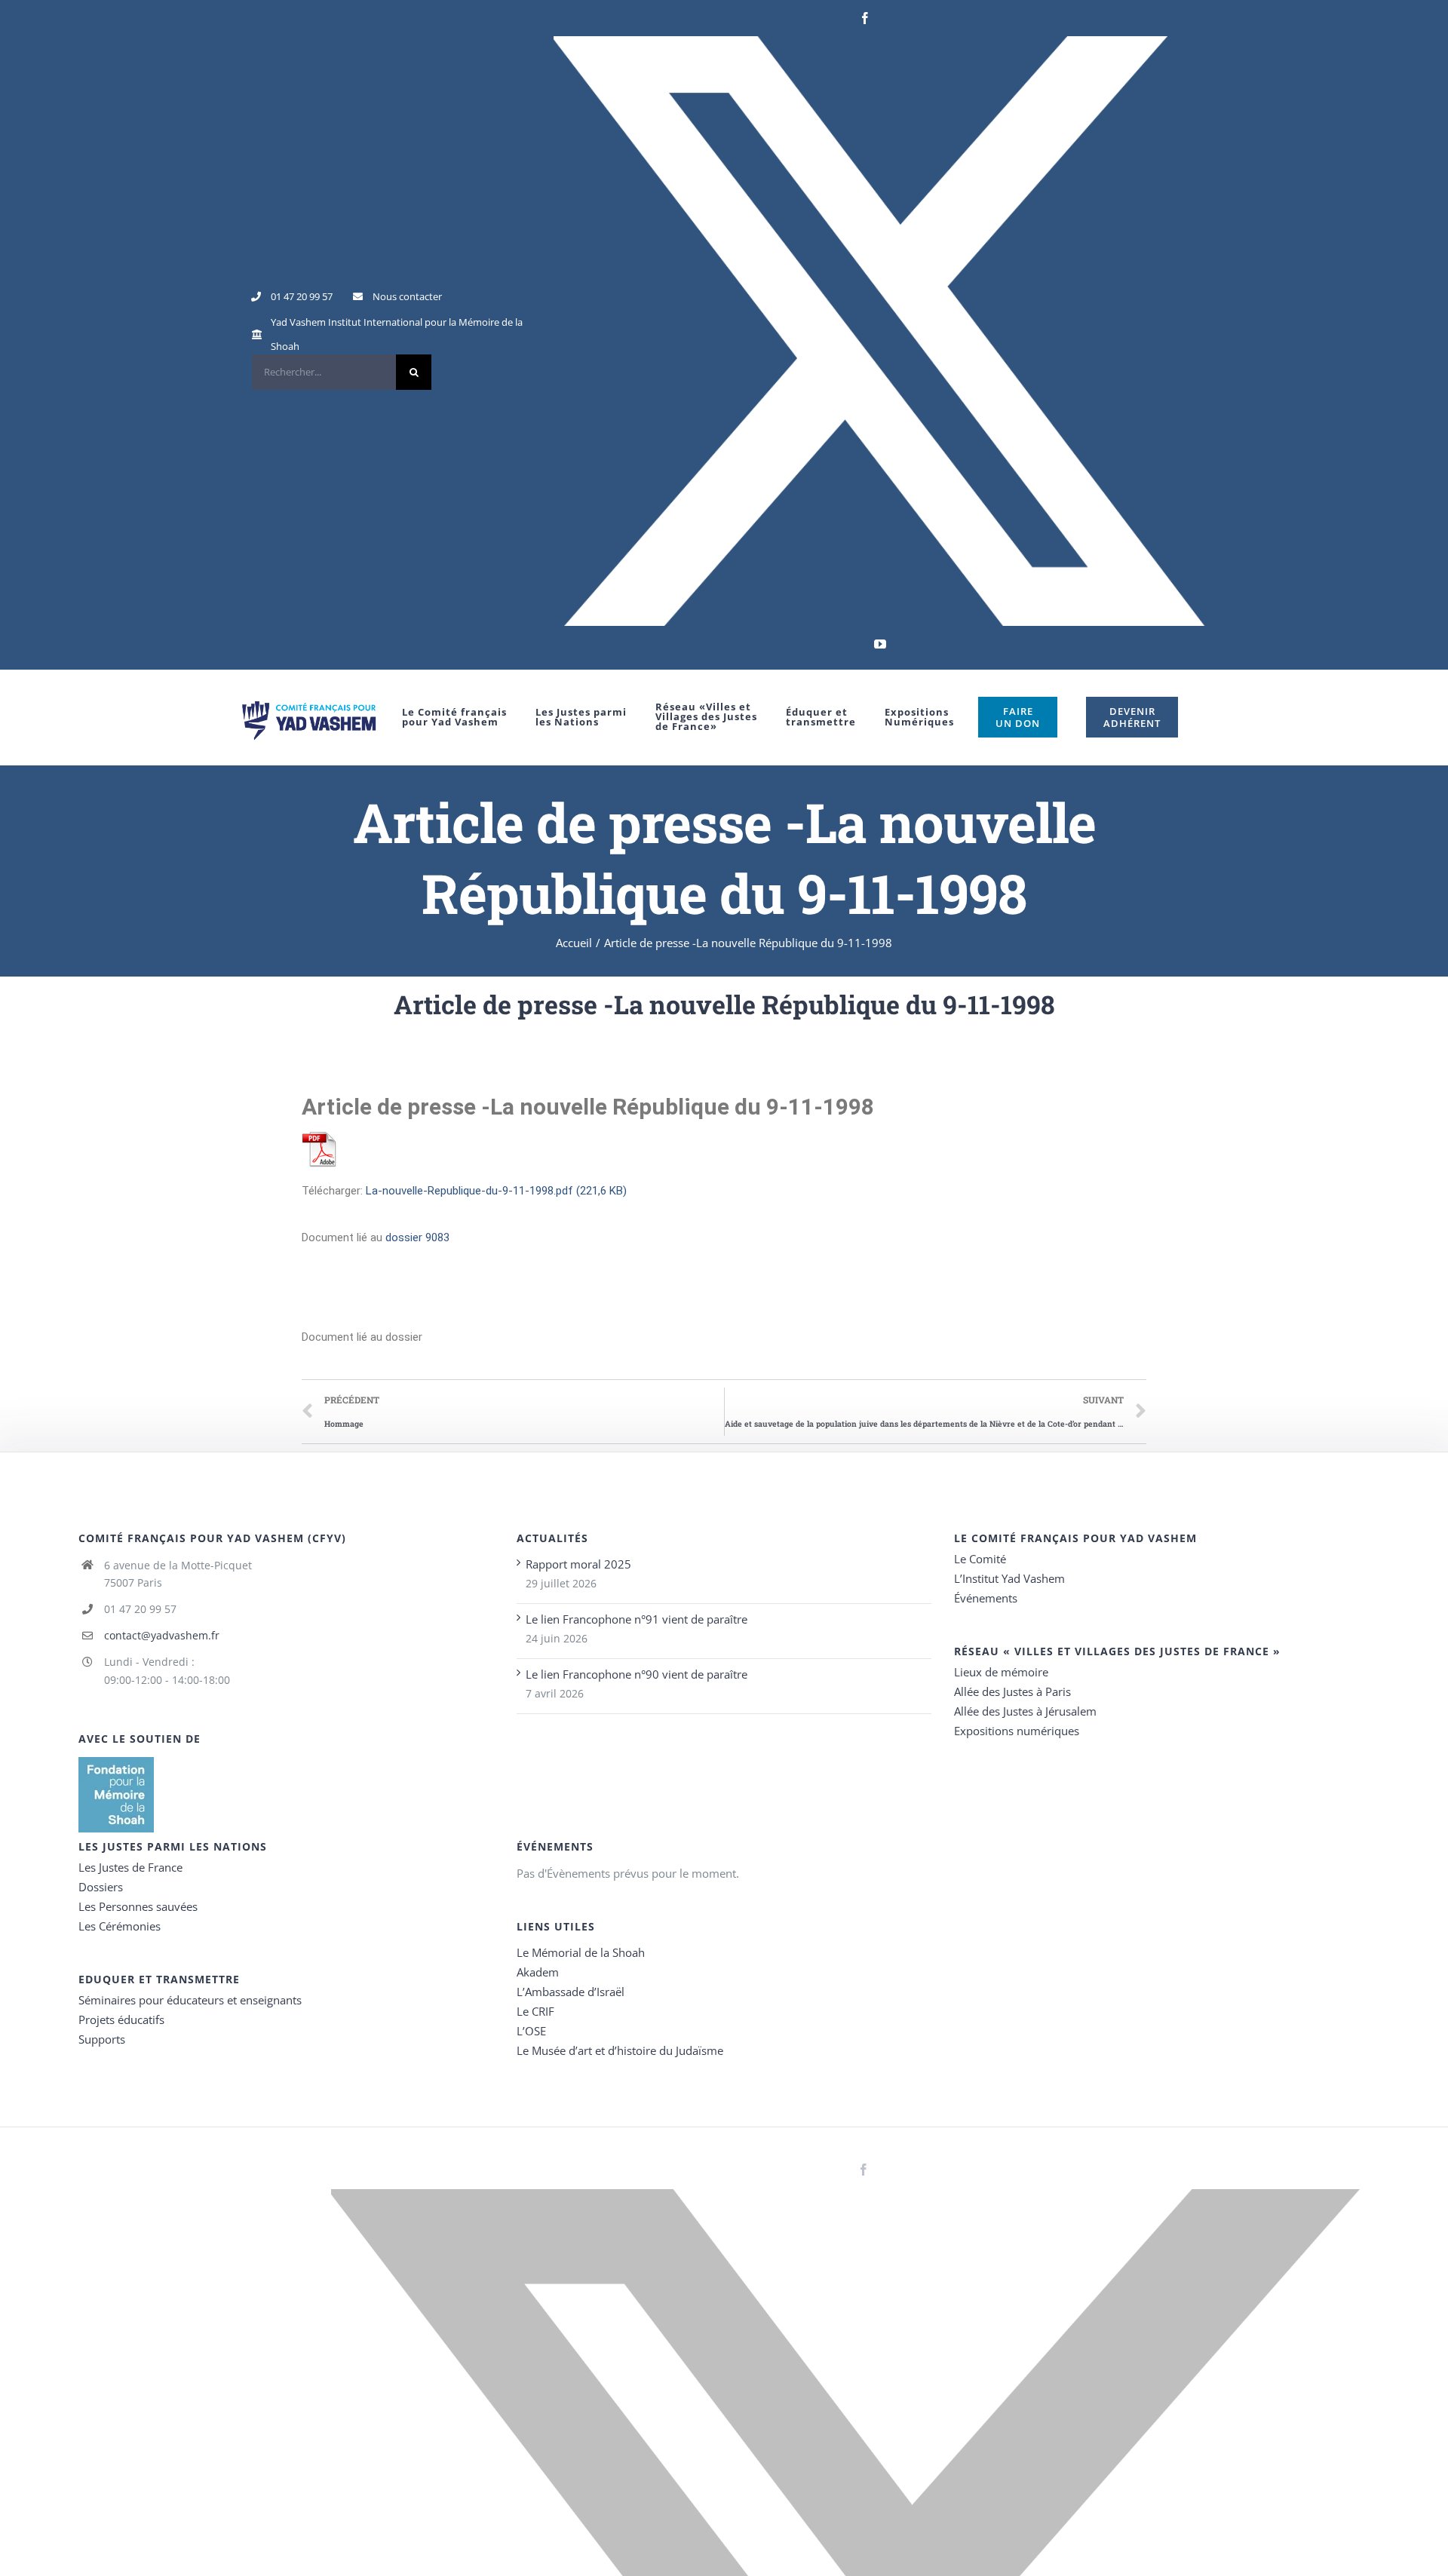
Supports (102, 2039)
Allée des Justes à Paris (1012, 1691)
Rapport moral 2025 (578, 1564)
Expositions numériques (1017, 1731)
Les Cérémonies (120, 1926)
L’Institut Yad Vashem (1009, 1578)
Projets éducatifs (121, 2019)
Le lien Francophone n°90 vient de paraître (637, 1674)
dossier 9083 (417, 1237)
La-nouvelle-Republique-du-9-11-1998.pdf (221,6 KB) (496, 1191)
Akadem (538, 1972)
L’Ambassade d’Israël (571, 1992)
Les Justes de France (130, 1867)
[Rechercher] (342, 372)
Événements (986, 1598)
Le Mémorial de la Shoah (581, 1952)
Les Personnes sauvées (138, 1906)
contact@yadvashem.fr (162, 1635)
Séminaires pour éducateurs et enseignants (190, 2000)
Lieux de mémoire (1001, 1672)
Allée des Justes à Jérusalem (1025, 1711)
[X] (880, 331)
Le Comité (980, 1559)
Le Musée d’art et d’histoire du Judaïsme (620, 2050)
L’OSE (531, 2031)
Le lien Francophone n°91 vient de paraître (637, 1619)
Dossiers (101, 1887)
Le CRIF (535, 2011)
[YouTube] (880, 644)
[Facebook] (865, 18)
